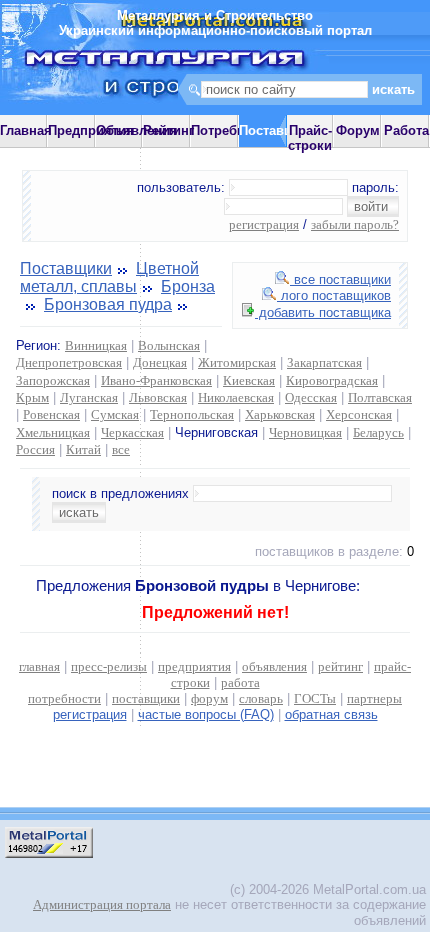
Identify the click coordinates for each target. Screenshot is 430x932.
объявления (274, 666)
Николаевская (236, 397)
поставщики (146, 698)
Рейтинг (168, 130)
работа (240, 682)
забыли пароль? (355, 224)
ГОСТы (315, 698)
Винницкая (96, 345)
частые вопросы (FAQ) (206, 714)
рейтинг (340, 666)
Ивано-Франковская (156, 380)
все (121, 449)
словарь (261, 698)
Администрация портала (102, 904)
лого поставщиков (334, 295)
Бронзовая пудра (108, 304)
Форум (358, 130)
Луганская (89, 397)
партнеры (374, 698)
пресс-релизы (109, 666)
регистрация (264, 224)
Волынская (169, 345)
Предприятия (91, 130)
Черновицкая (305, 432)
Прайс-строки (310, 138)
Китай (83, 449)
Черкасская (132, 432)
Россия (35, 449)
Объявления (137, 130)
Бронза (188, 286)
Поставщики (66, 268)
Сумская (115, 414)
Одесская (311, 397)
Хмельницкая (53, 432)
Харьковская (280, 414)
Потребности (232, 130)
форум (209, 698)
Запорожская (53, 380)
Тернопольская (192, 414)
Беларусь (378, 432)
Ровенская (51, 414)
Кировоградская (332, 380)
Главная (26, 130)
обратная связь (331, 714)
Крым (32, 397)
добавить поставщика (323, 312)
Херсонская (359, 414)
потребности (64, 698)
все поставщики (340, 279)
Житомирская (237, 362)
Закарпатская (324, 362)
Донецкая (160, 362)
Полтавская (380, 397)
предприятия (194, 666)
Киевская (249, 380)
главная (39, 666)
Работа (406, 130)
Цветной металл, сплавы (109, 277)
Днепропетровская (69, 362)
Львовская (158, 397)
